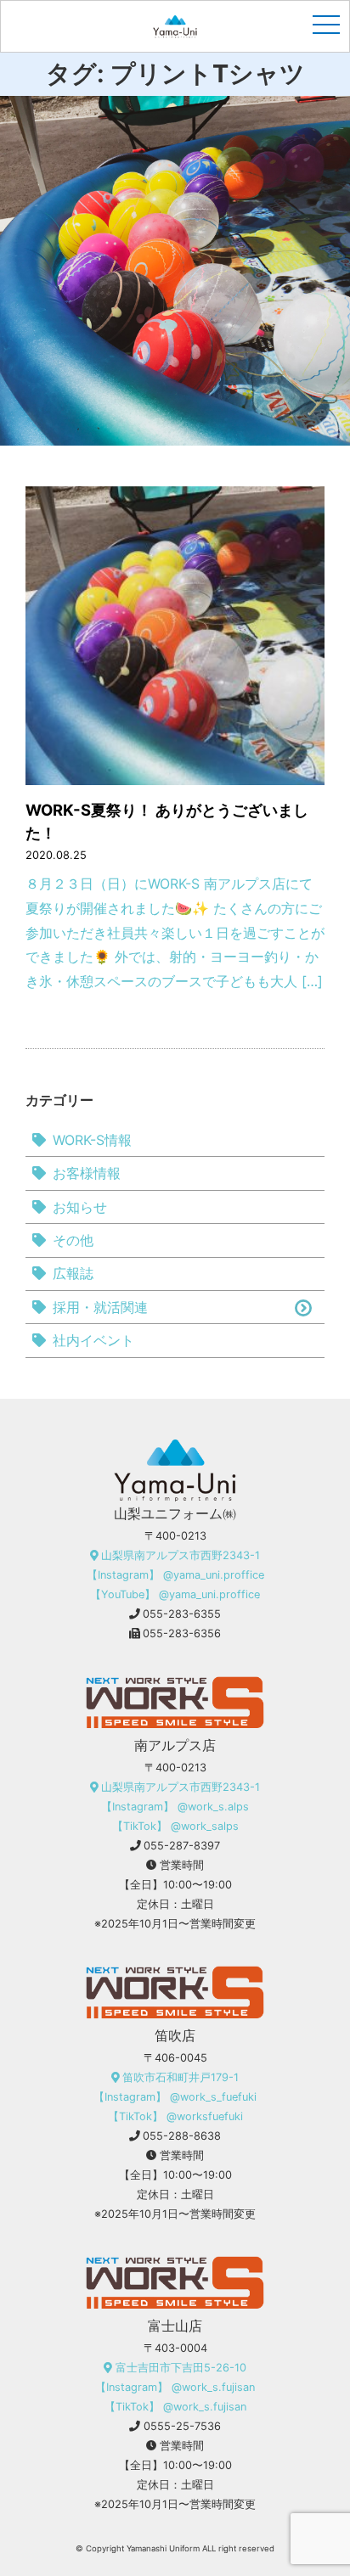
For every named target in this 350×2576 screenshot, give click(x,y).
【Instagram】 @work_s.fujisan (175, 2387)
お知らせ (80, 1207)
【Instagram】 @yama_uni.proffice (175, 1575)
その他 (73, 1240)
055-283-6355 (182, 1614)
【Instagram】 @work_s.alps (175, 1807)
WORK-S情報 (92, 1140)
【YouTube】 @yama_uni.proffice (175, 1594)
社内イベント (93, 1340)
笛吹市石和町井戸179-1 (181, 2077)
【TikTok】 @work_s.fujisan (175, 2407)
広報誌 (73, 1273)
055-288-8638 (182, 2136)
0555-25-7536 (182, 2426)
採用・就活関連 (100, 1307)
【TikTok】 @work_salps (175, 1826)
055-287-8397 (182, 1846)
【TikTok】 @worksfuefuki (175, 2116)
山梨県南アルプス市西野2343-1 (181, 1555)
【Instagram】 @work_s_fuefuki (175, 2097)
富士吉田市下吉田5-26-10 (181, 2368)
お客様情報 (87, 1173)
